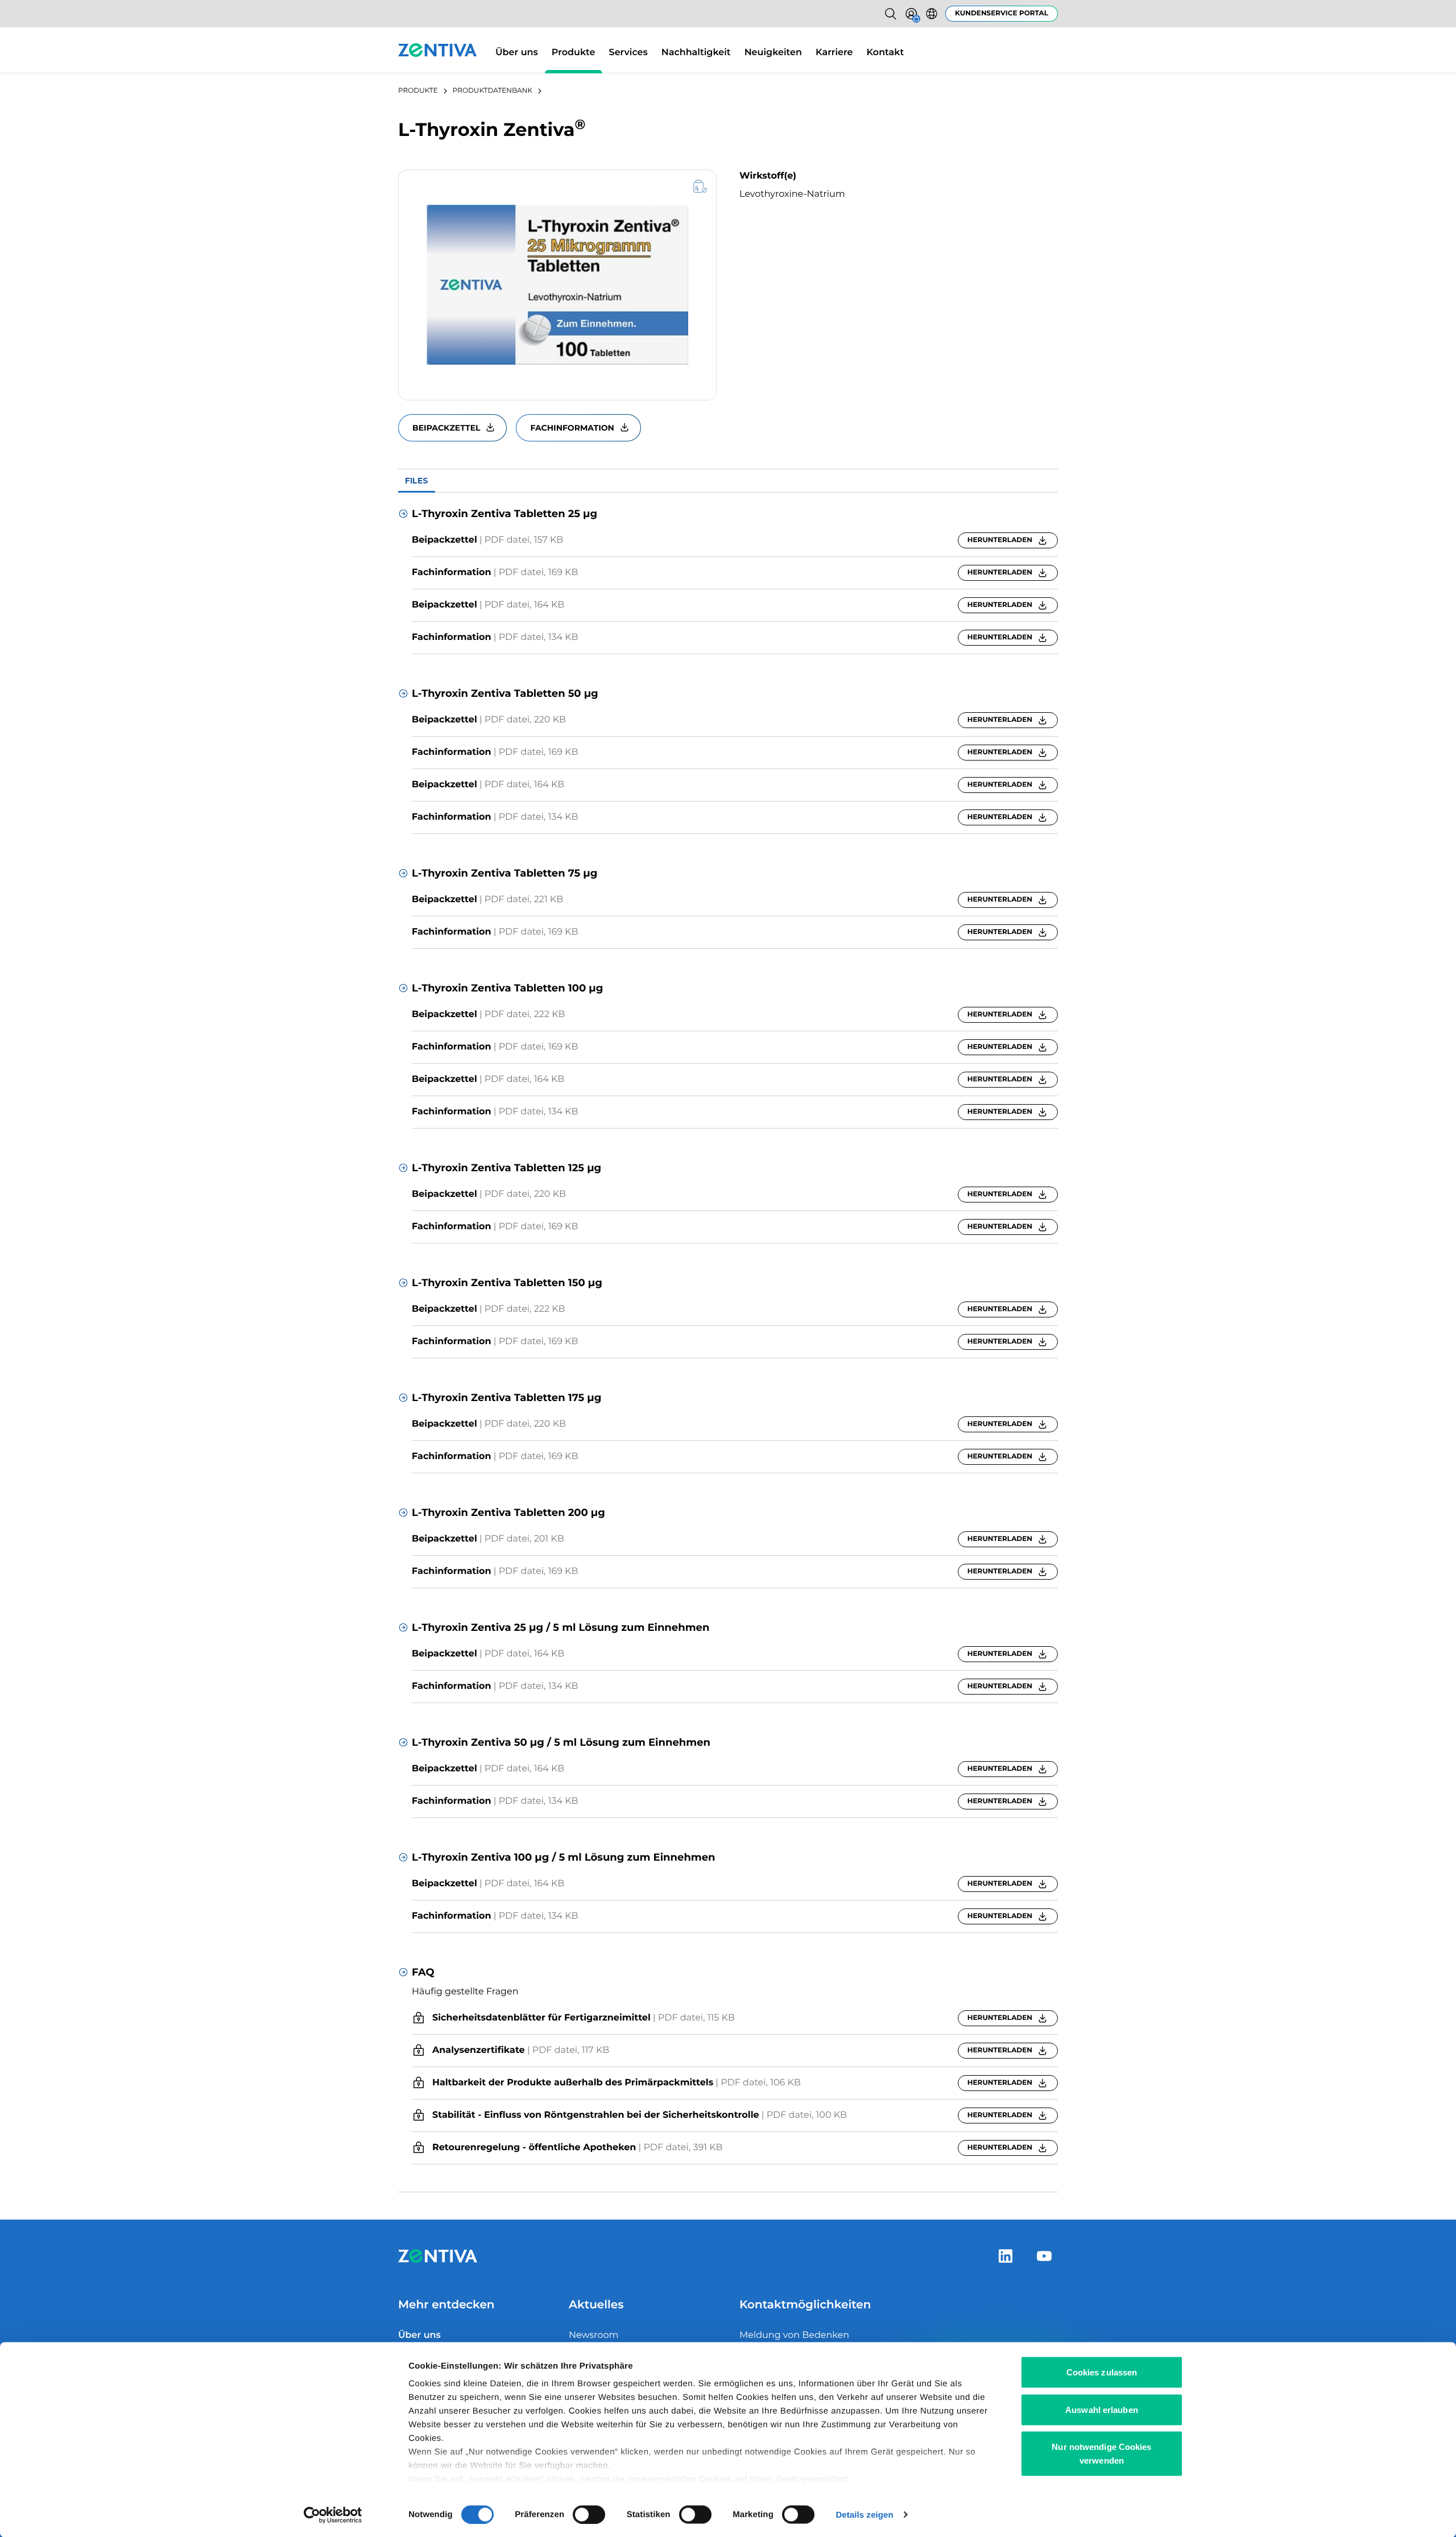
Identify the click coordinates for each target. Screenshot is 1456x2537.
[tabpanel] (728, 1342)
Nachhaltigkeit (696, 53)
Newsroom (594, 2335)
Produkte (574, 53)
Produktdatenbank (493, 91)
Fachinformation (572, 428)
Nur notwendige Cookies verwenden (1101, 2454)
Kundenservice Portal (1002, 13)
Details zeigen (864, 2515)
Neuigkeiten (773, 53)
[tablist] (728, 481)
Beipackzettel (446, 428)
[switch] (589, 2514)
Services (628, 53)
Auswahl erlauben (1102, 2409)
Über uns (517, 53)
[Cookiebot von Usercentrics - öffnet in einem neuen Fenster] (333, 2515)
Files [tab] (417, 481)
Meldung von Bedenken (794, 2335)
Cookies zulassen (1102, 2372)
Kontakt (886, 53)
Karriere (834, 53)
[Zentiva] (438, 50)
